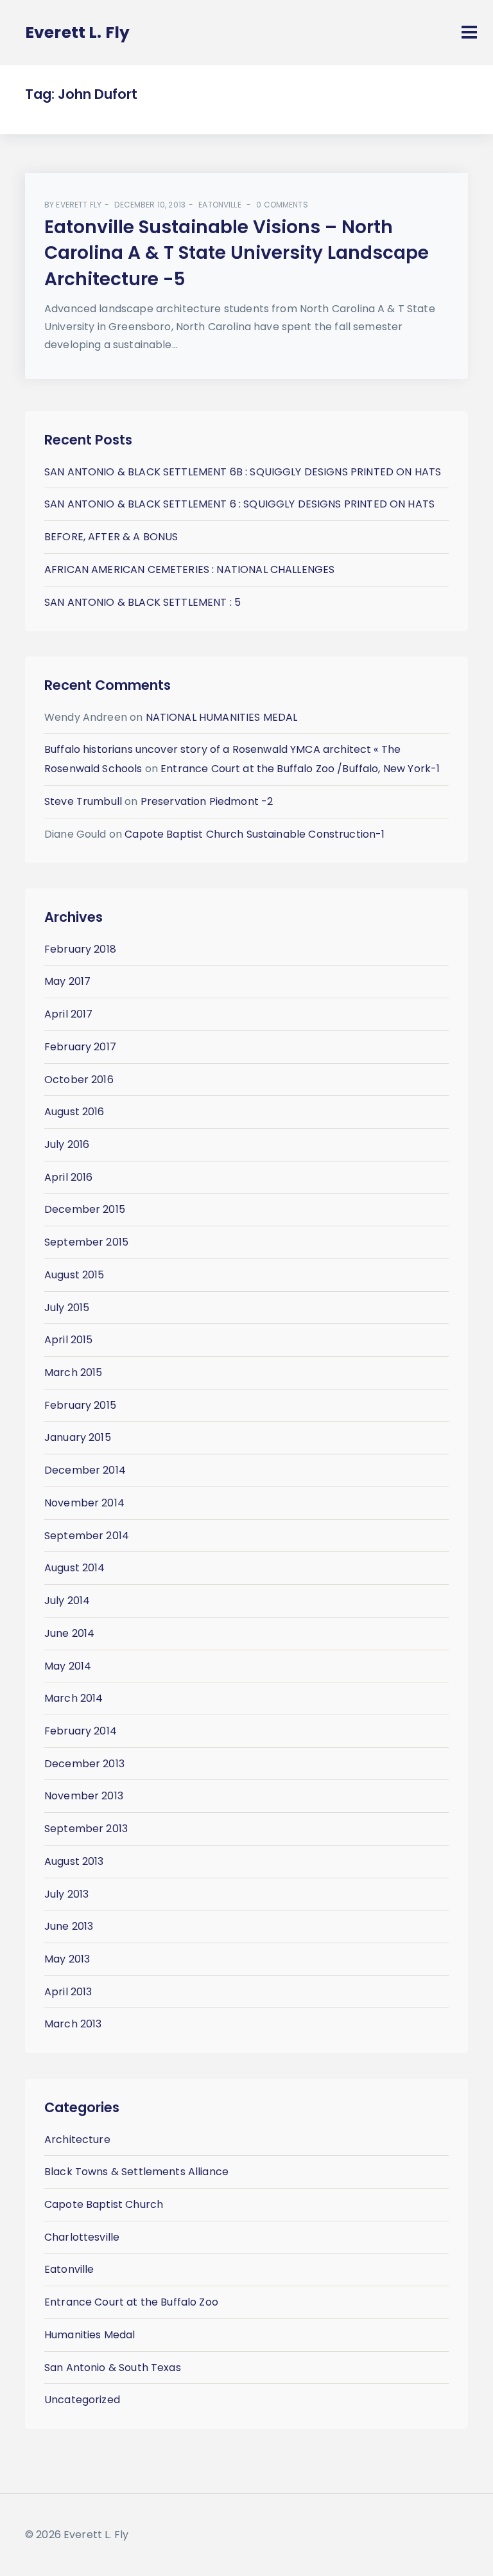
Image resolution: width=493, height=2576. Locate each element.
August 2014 (75, 1568)
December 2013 (84, 1764)
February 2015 (80, 1405)
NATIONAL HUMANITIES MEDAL (222, 717)
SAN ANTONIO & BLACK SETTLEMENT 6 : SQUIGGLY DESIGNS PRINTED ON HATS (239, 504)
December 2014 (85, 1470)
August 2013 (74, 1861)
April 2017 (69, 1014)
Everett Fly (79, 205)
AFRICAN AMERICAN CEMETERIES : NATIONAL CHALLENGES (189, 569)
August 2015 (74, 1275)
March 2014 (74, 1698)
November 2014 (84, 1503)
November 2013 (84, 1796)
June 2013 (69, 1926)
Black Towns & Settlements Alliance (136, 2172)
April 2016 (69, 1177)
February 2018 (80, 949)
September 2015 (86, 1242)
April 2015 (69, 1340)
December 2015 (85, 1209)
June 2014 (69, 1633)
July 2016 (67, 1144)
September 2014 (87, 1536)
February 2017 (80, 1047)
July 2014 (67, 1601)
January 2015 (78, 1437)
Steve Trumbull (83, 801)
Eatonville (220, 205)
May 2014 (68, 1666)
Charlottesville (82, 2237)
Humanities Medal (90, 2335)
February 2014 (81, 1731)
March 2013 (73, 2024)
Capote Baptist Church (104, 2204)
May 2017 (67, 981)
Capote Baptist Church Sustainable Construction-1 (255, 834)
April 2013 (68, 1992)
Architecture (77, 2139)
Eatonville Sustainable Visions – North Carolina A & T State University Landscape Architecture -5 (237, 253)
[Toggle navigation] (469, 32)
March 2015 (74, 1372)
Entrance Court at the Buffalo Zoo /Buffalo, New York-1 (300, 769)
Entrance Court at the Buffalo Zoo (131, 2302)
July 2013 (66, 1894)
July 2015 (67, 1308)
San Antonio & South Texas (113, 2368)
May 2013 (67, 1959)
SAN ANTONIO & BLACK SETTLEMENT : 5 (143, 602)
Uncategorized (82, 2400)
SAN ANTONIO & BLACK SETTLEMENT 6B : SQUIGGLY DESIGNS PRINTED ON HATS (243, 472)
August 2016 (74, 1112)
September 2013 (86, 1829)
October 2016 (79, 1080)
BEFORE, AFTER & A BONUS (111, 537)
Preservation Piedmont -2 (207, 801)
